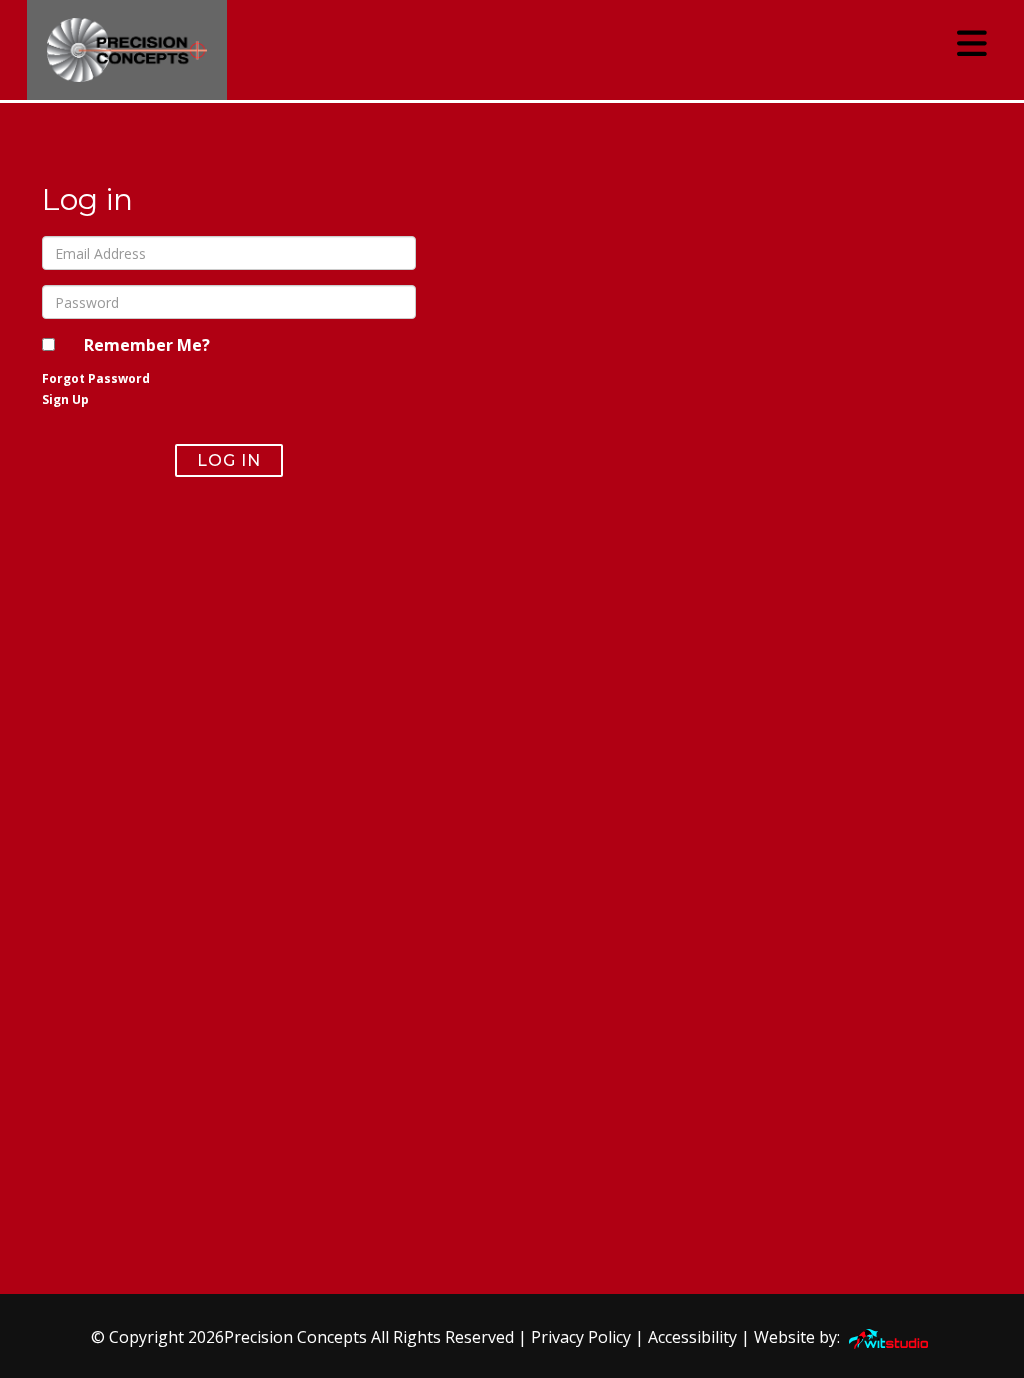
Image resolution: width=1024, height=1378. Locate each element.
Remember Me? (147, 345)
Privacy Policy (581, 1337)
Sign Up (65, 399)
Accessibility (692, 1337)
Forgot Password (96, 378)
